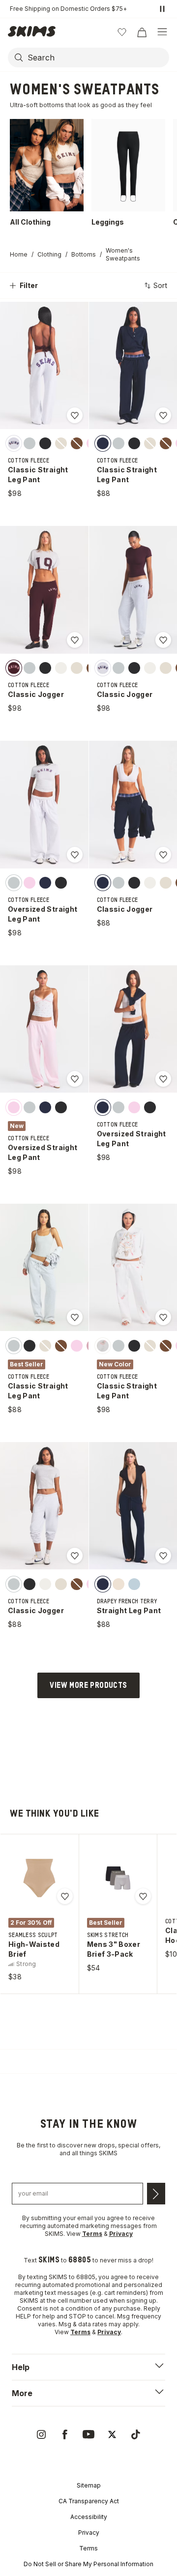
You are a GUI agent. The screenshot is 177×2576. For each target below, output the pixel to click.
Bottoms (84, 254)
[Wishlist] (122, 32)
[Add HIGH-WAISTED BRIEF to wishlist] (65, 1896)
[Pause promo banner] (162, 9)
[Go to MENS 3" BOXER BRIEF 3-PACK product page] (118, 1878)
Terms (88, 2548)
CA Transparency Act (89, 2501)
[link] (41, 2434)
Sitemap (89, 2485)
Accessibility (89, 2517)
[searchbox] (97, 58)
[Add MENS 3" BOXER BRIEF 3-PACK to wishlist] (143, 1896)
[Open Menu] (162, 32)
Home (19, 254)
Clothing (49, 254)
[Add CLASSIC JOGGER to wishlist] (75, 640)
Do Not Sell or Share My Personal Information (88, 2564)
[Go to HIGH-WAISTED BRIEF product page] (39, 1878)
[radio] (14, 443)
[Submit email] (156, 2194)
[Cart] (142, 32)
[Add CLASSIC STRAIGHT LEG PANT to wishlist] (75, 415)
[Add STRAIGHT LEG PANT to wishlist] (163, 1556)
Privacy (89, 2533)
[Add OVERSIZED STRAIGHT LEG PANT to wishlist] (75, 855)
